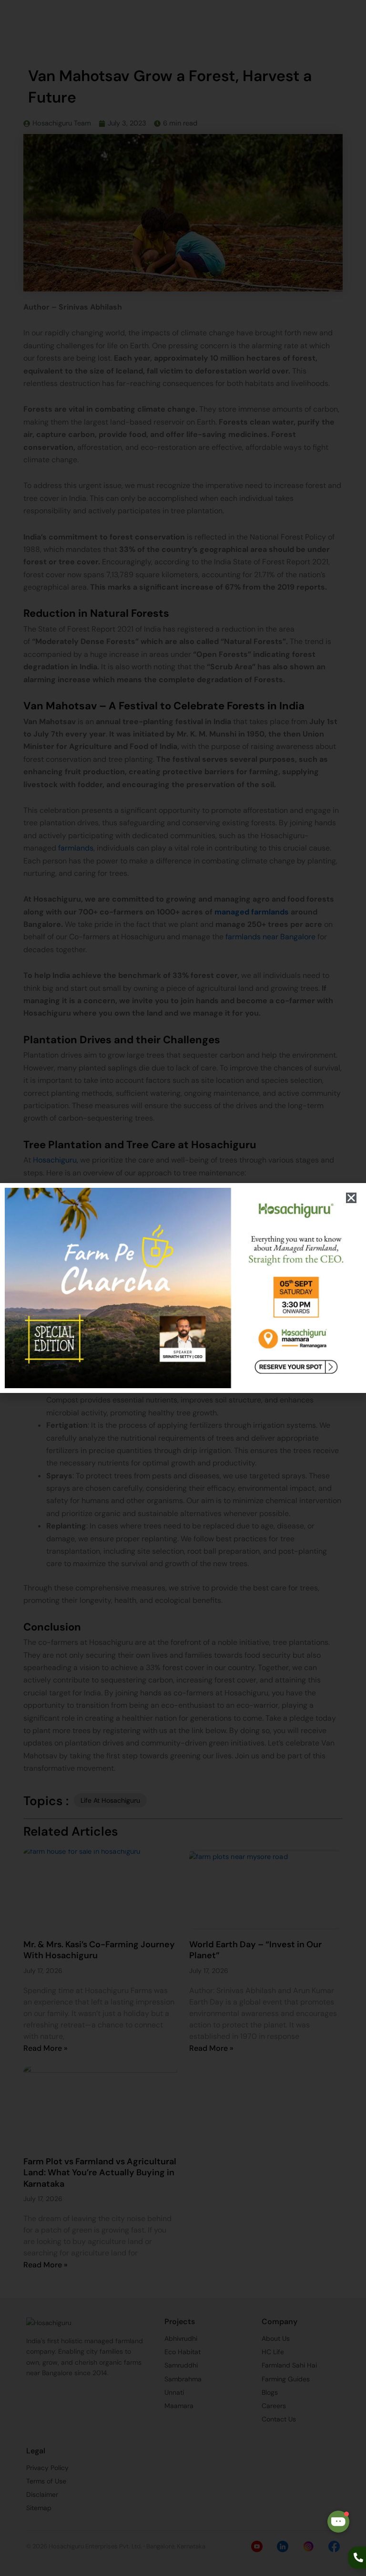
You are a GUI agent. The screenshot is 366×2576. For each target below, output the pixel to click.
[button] (351, 1198)
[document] (183, 1288)
